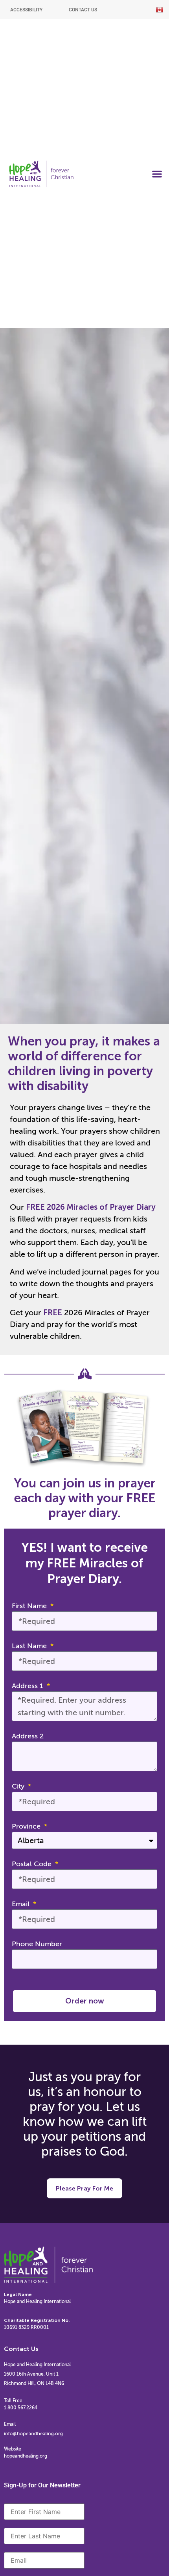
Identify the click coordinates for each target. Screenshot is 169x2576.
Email (22, 1904)
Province (27, 1826)
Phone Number (37, 1944)
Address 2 (28, 1736)
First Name (30, 1606)
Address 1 (28, 1686)
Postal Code (33, 1864)
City (19, 1786)
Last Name (30, 1646)
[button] (157, 174)
